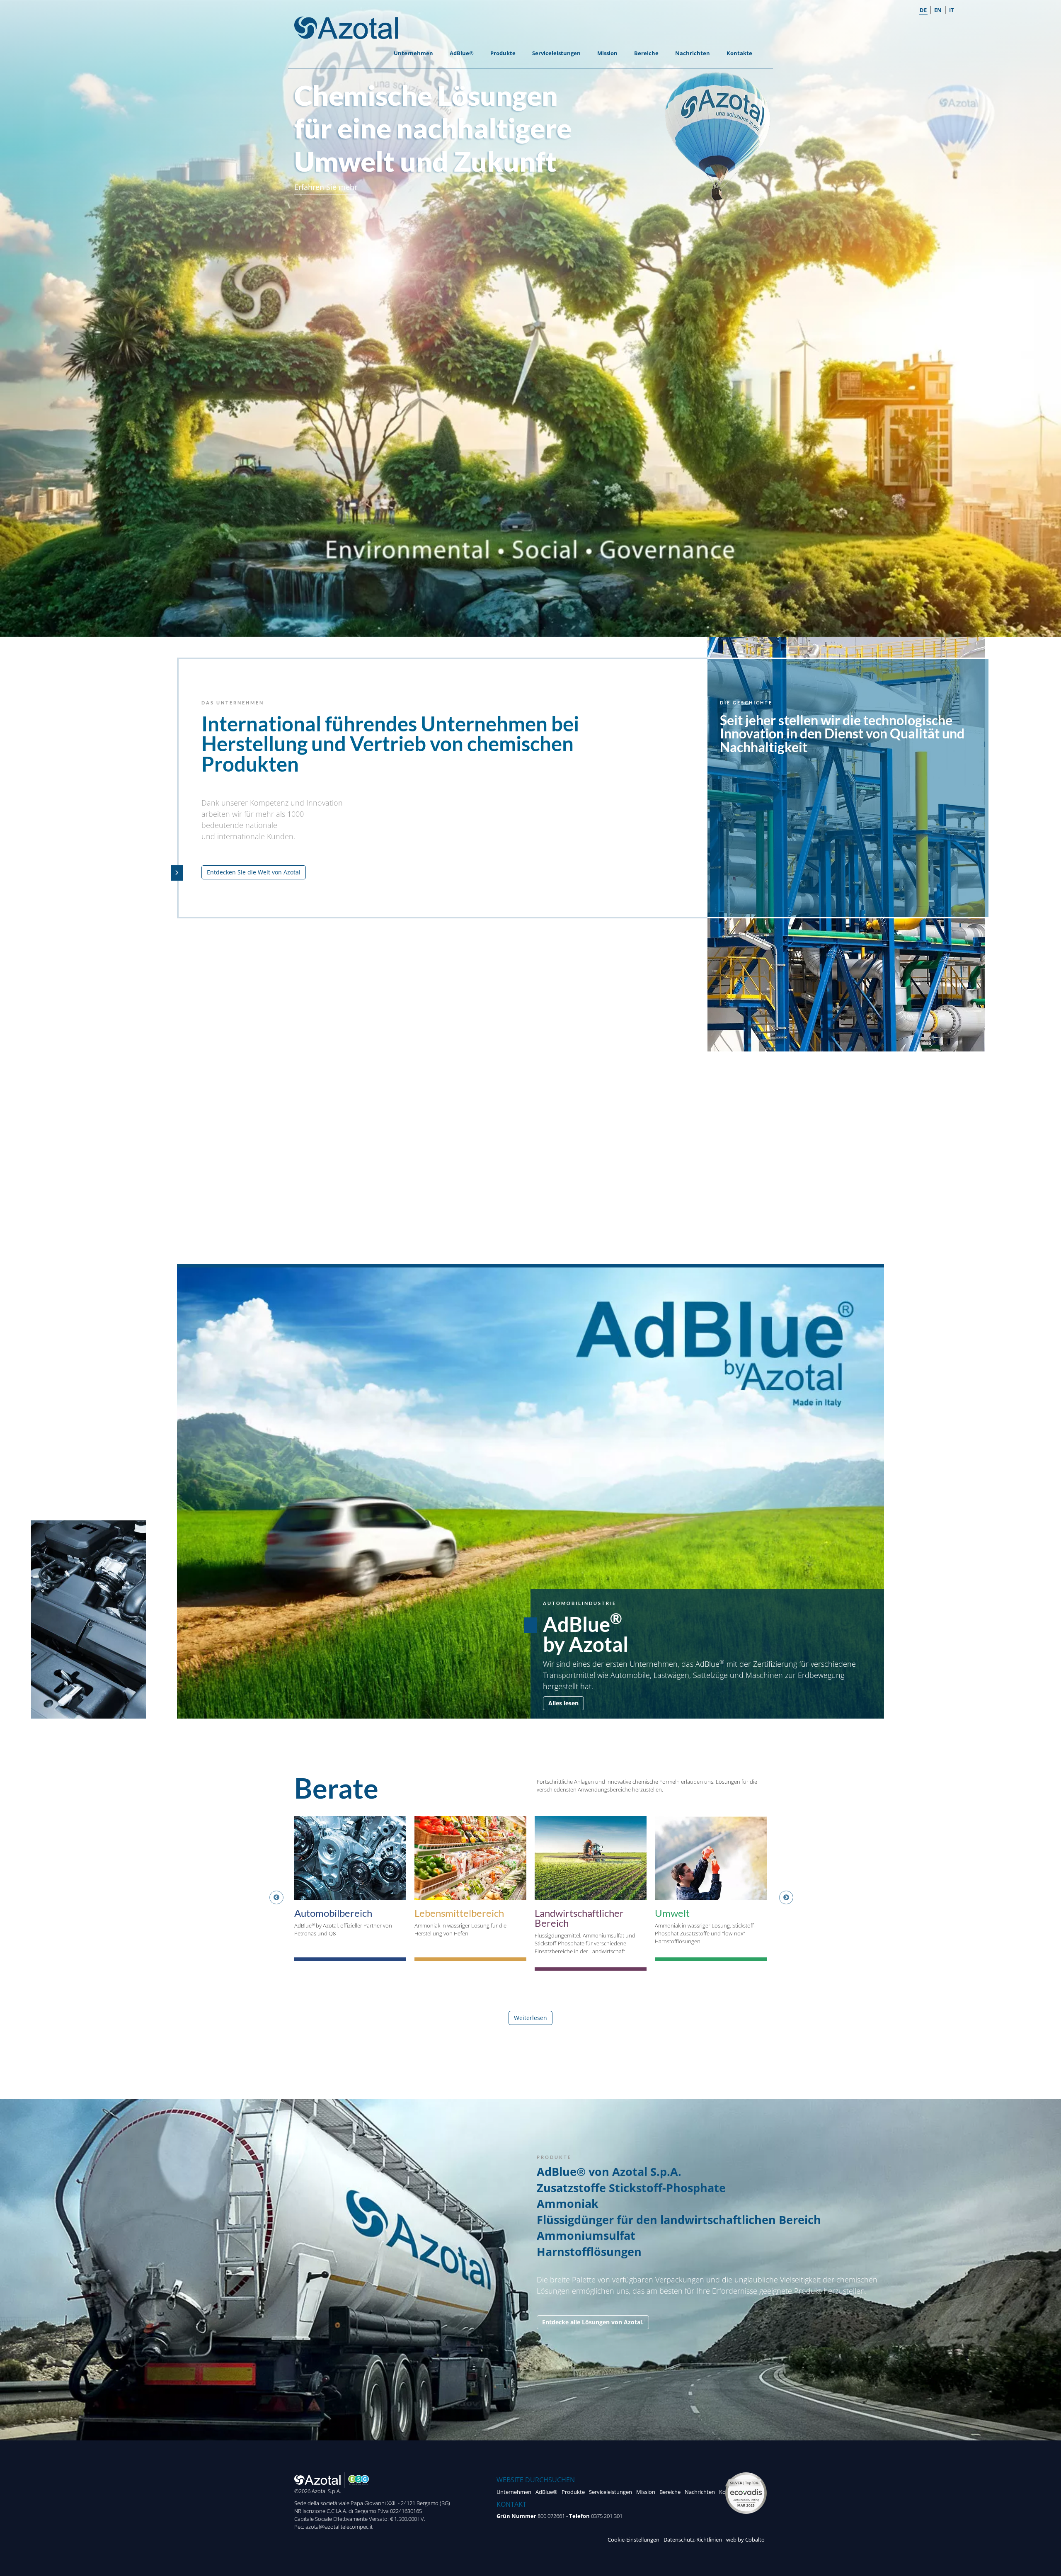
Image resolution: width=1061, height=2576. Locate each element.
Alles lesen (563, 1703)
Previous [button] (274, 1898)
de (923, 10)
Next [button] (783, 1898)
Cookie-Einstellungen (633, 2540)
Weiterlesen (530, 2018)
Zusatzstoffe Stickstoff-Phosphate (631, 2188)
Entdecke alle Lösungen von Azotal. (593, 2322)
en (938, 10)
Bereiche (646, 53)
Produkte (503, 53)
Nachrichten (693, 53)
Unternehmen (413, 53)
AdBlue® (462, 53)
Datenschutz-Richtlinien (693, 2540)
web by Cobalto (745, 2540)
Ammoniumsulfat (586, 2235)
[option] (350, 1893)
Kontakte (739, 53)
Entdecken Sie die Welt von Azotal (254, 872)
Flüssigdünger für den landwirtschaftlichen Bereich (679, 2220)
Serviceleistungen (556, 53)
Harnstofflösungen (589, 2252)
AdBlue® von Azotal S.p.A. (609, 2172)
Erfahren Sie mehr (326, 187)
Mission (607, 53)
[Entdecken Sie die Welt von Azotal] (177, 873)
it (952, 10)
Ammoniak (568, 2203)
